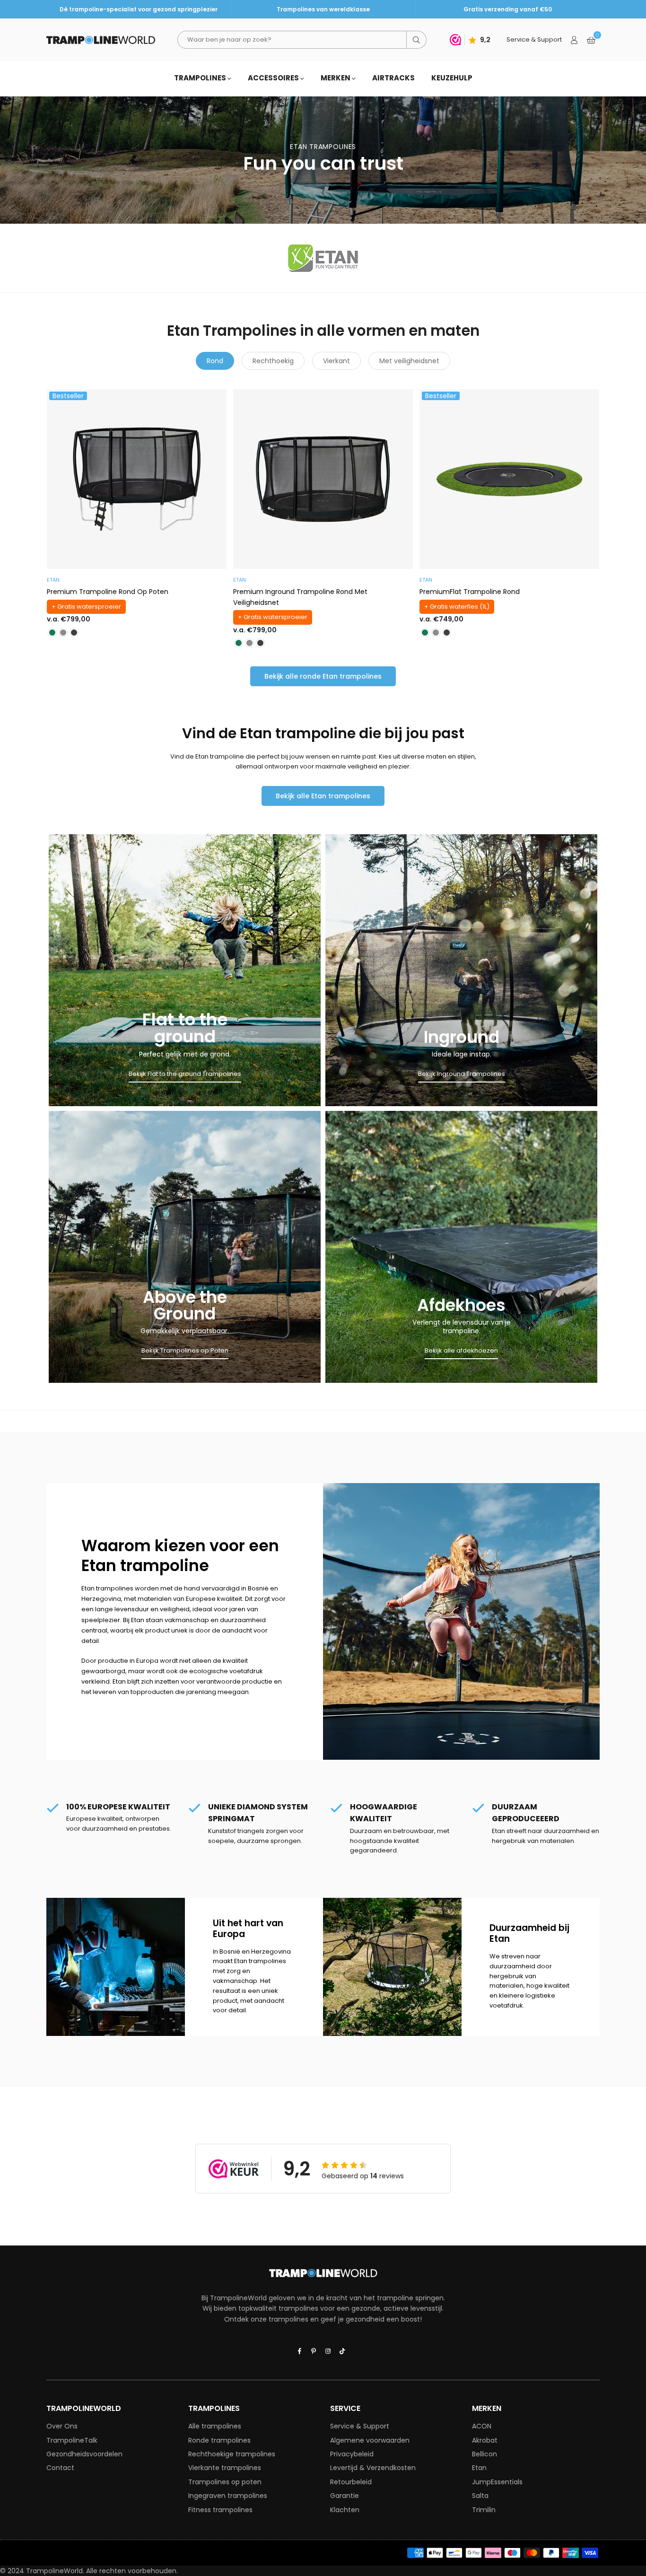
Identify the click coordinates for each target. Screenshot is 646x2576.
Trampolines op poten (225, 2482)
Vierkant (336, 361)
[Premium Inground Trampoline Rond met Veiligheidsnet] (323, 479)
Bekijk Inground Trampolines (462, 1074)
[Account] (574, 40)
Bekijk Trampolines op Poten (185, 1350)
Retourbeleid (351, 2482)
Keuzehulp (452, 78)
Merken (336, 78)
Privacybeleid (352, 2454)
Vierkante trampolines (225, 2468)
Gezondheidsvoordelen (84, 2454)
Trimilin (484, 2510)
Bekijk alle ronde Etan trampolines (323, 676)
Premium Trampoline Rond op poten (108, 592)
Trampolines (201, 78)
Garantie (345, 2496)
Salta (480, 2496)
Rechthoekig (273, 361)
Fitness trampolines (220, 2510)
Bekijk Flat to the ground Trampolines (185, 1074)
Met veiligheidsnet (409, 361)
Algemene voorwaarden (370, 2440)
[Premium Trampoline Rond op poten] (137, 479)
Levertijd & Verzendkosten (373, 2468)
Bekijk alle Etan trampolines (323, 796)
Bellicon (484, 2454)
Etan (479, 2468)
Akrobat (485, 2440)
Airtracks (393, 78)
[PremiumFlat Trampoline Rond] (509, 479)
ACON (482, 2426)
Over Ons (62, 2426)
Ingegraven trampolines (228, 2496)
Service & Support (360, 2426)
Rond (215, 361)
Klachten (345, 2510)
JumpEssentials (497, 2482)
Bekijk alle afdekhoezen (461, 1350)
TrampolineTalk (72, 2440)
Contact (60, 2468)
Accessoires (274, 78)
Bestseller (68, 396)
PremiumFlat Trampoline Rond (470, 592)
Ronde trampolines (219, 2440)
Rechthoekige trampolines (232, 2454)
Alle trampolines (215, 2426)
